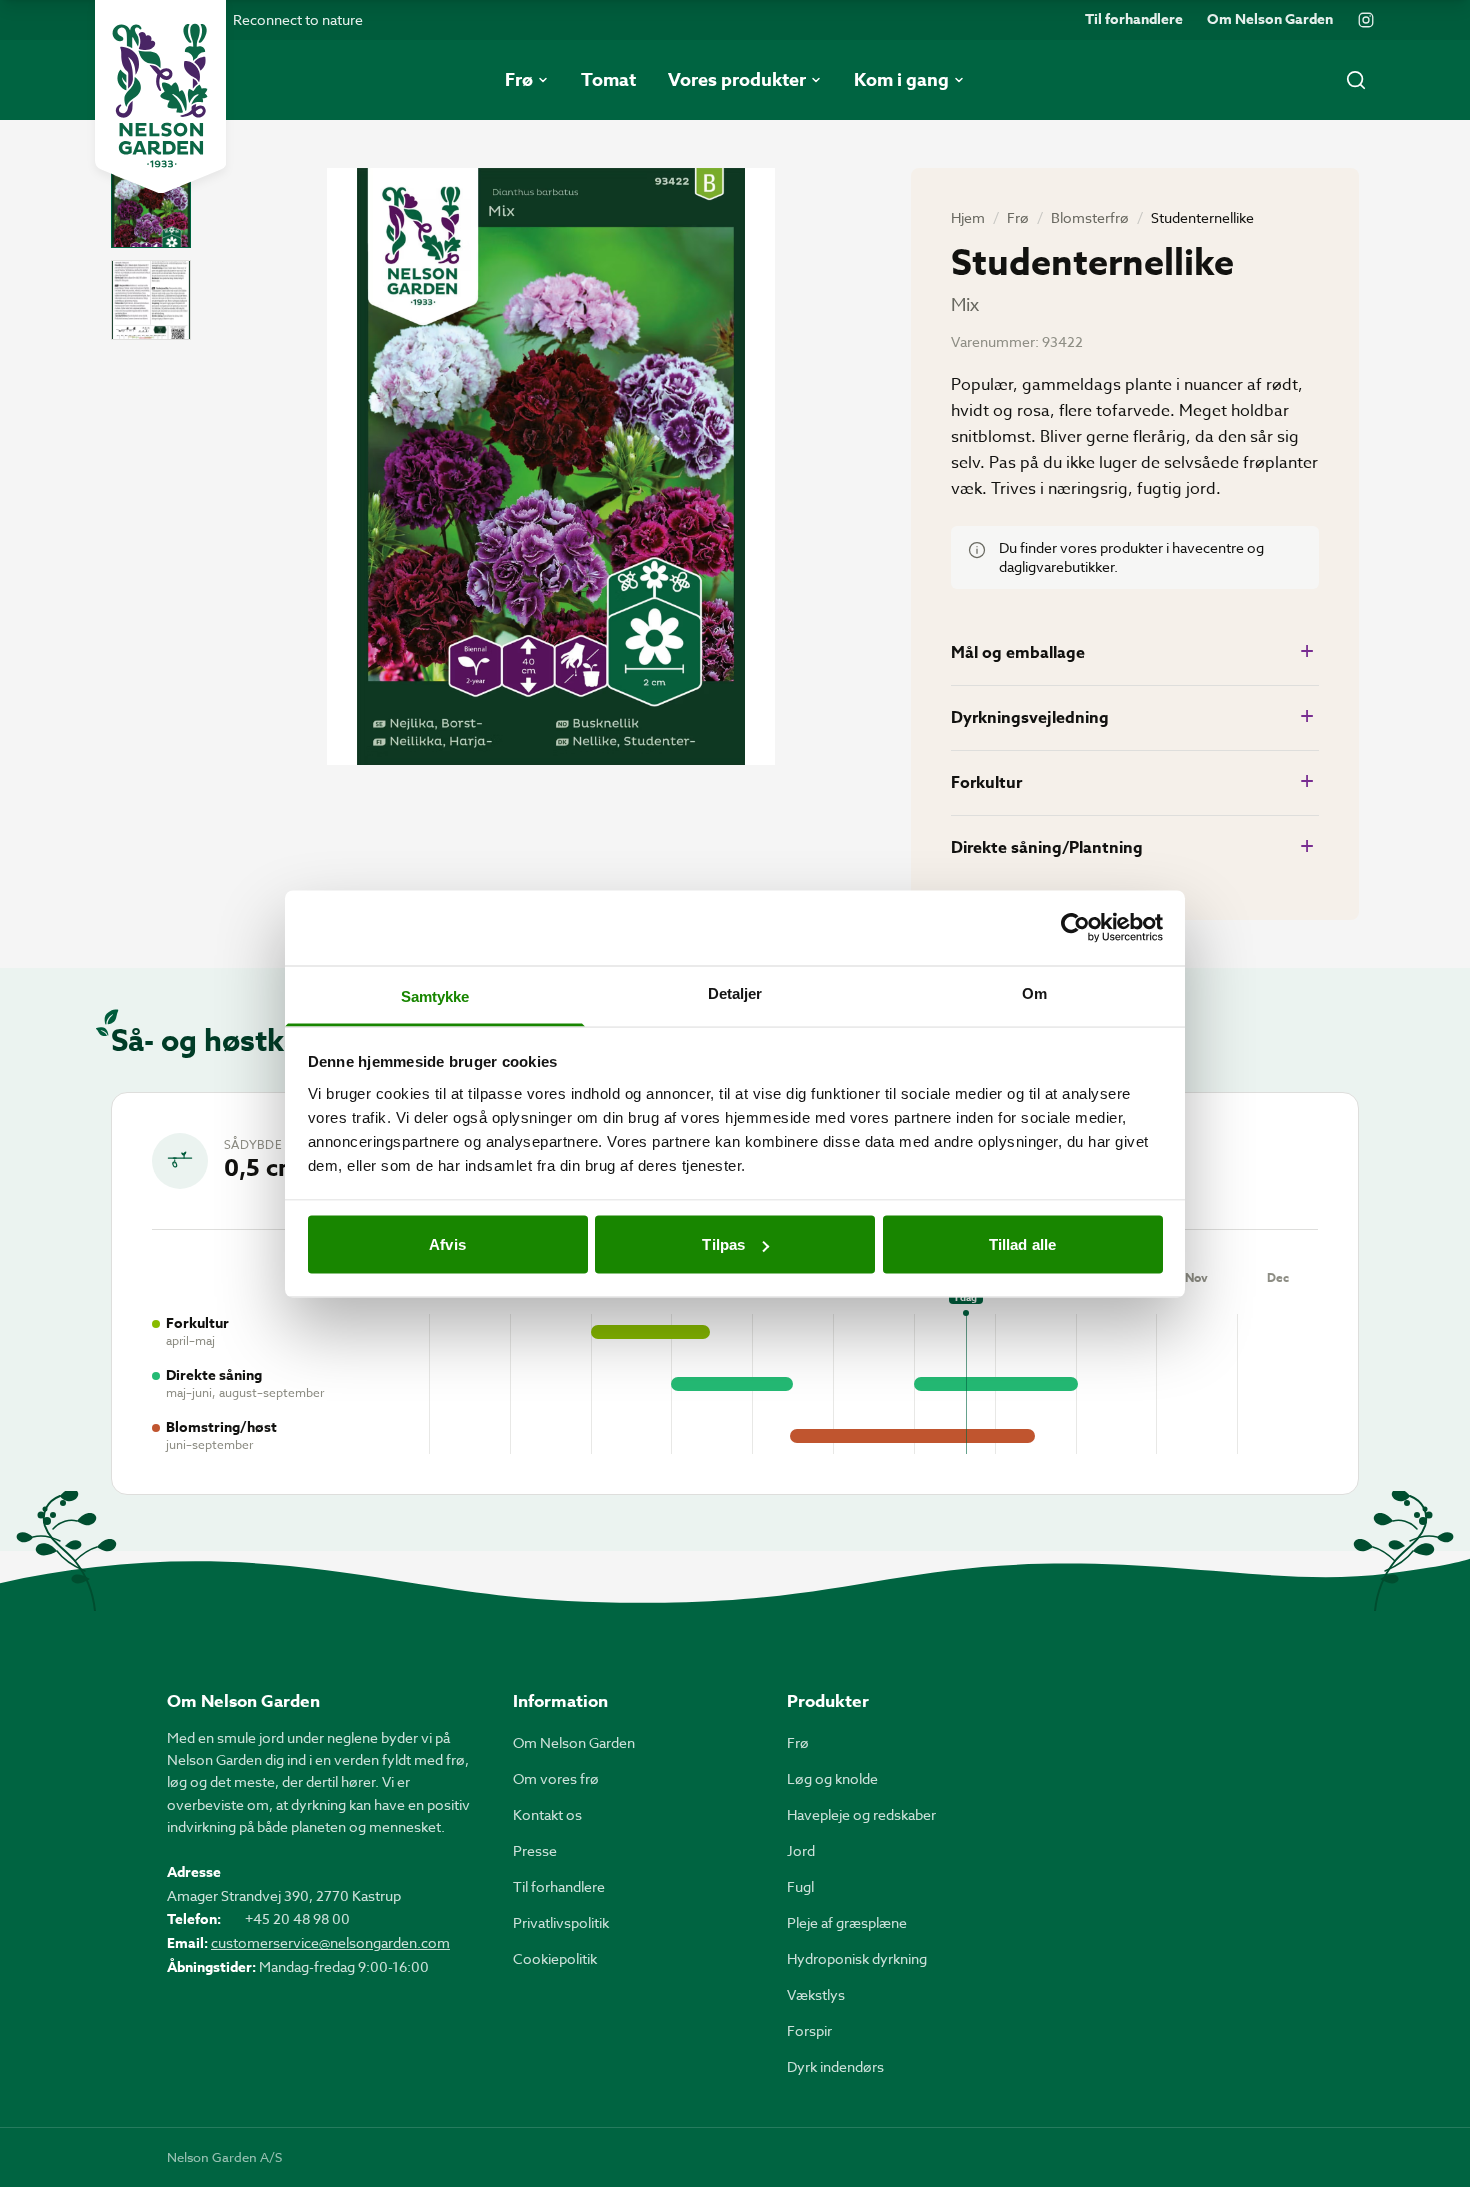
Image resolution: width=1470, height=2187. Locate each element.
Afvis (447, 1244)
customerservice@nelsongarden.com (330, 1942)
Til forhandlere (1134, 20)
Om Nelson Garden (1270, 20)
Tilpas (723, 1244)
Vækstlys (816, 1994)
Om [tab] (1034, 992)
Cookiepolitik (555, 1958)
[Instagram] (1366, 20)
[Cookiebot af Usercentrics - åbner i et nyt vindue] (1075, 928)
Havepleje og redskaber (861, 1814)
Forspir (809, 2030)
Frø (1018, 217)
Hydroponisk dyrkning (857, 1958)
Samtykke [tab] (435, 995)
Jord (801, 1850)
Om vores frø (556, 1778)
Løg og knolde (832, 1778)
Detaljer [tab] (735, 992)
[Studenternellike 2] (151, 300)
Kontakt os (547, 1814)
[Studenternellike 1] (151, 208)
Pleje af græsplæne (847, 1922)
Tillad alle (1022, 1244)
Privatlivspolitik (561, 1922)
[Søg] (1356, 80)
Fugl (800, 1886)
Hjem (968, 217)
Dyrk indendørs (835, 2066)
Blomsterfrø (1090, 217)
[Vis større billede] (551, 466)
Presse (535, 1850)
